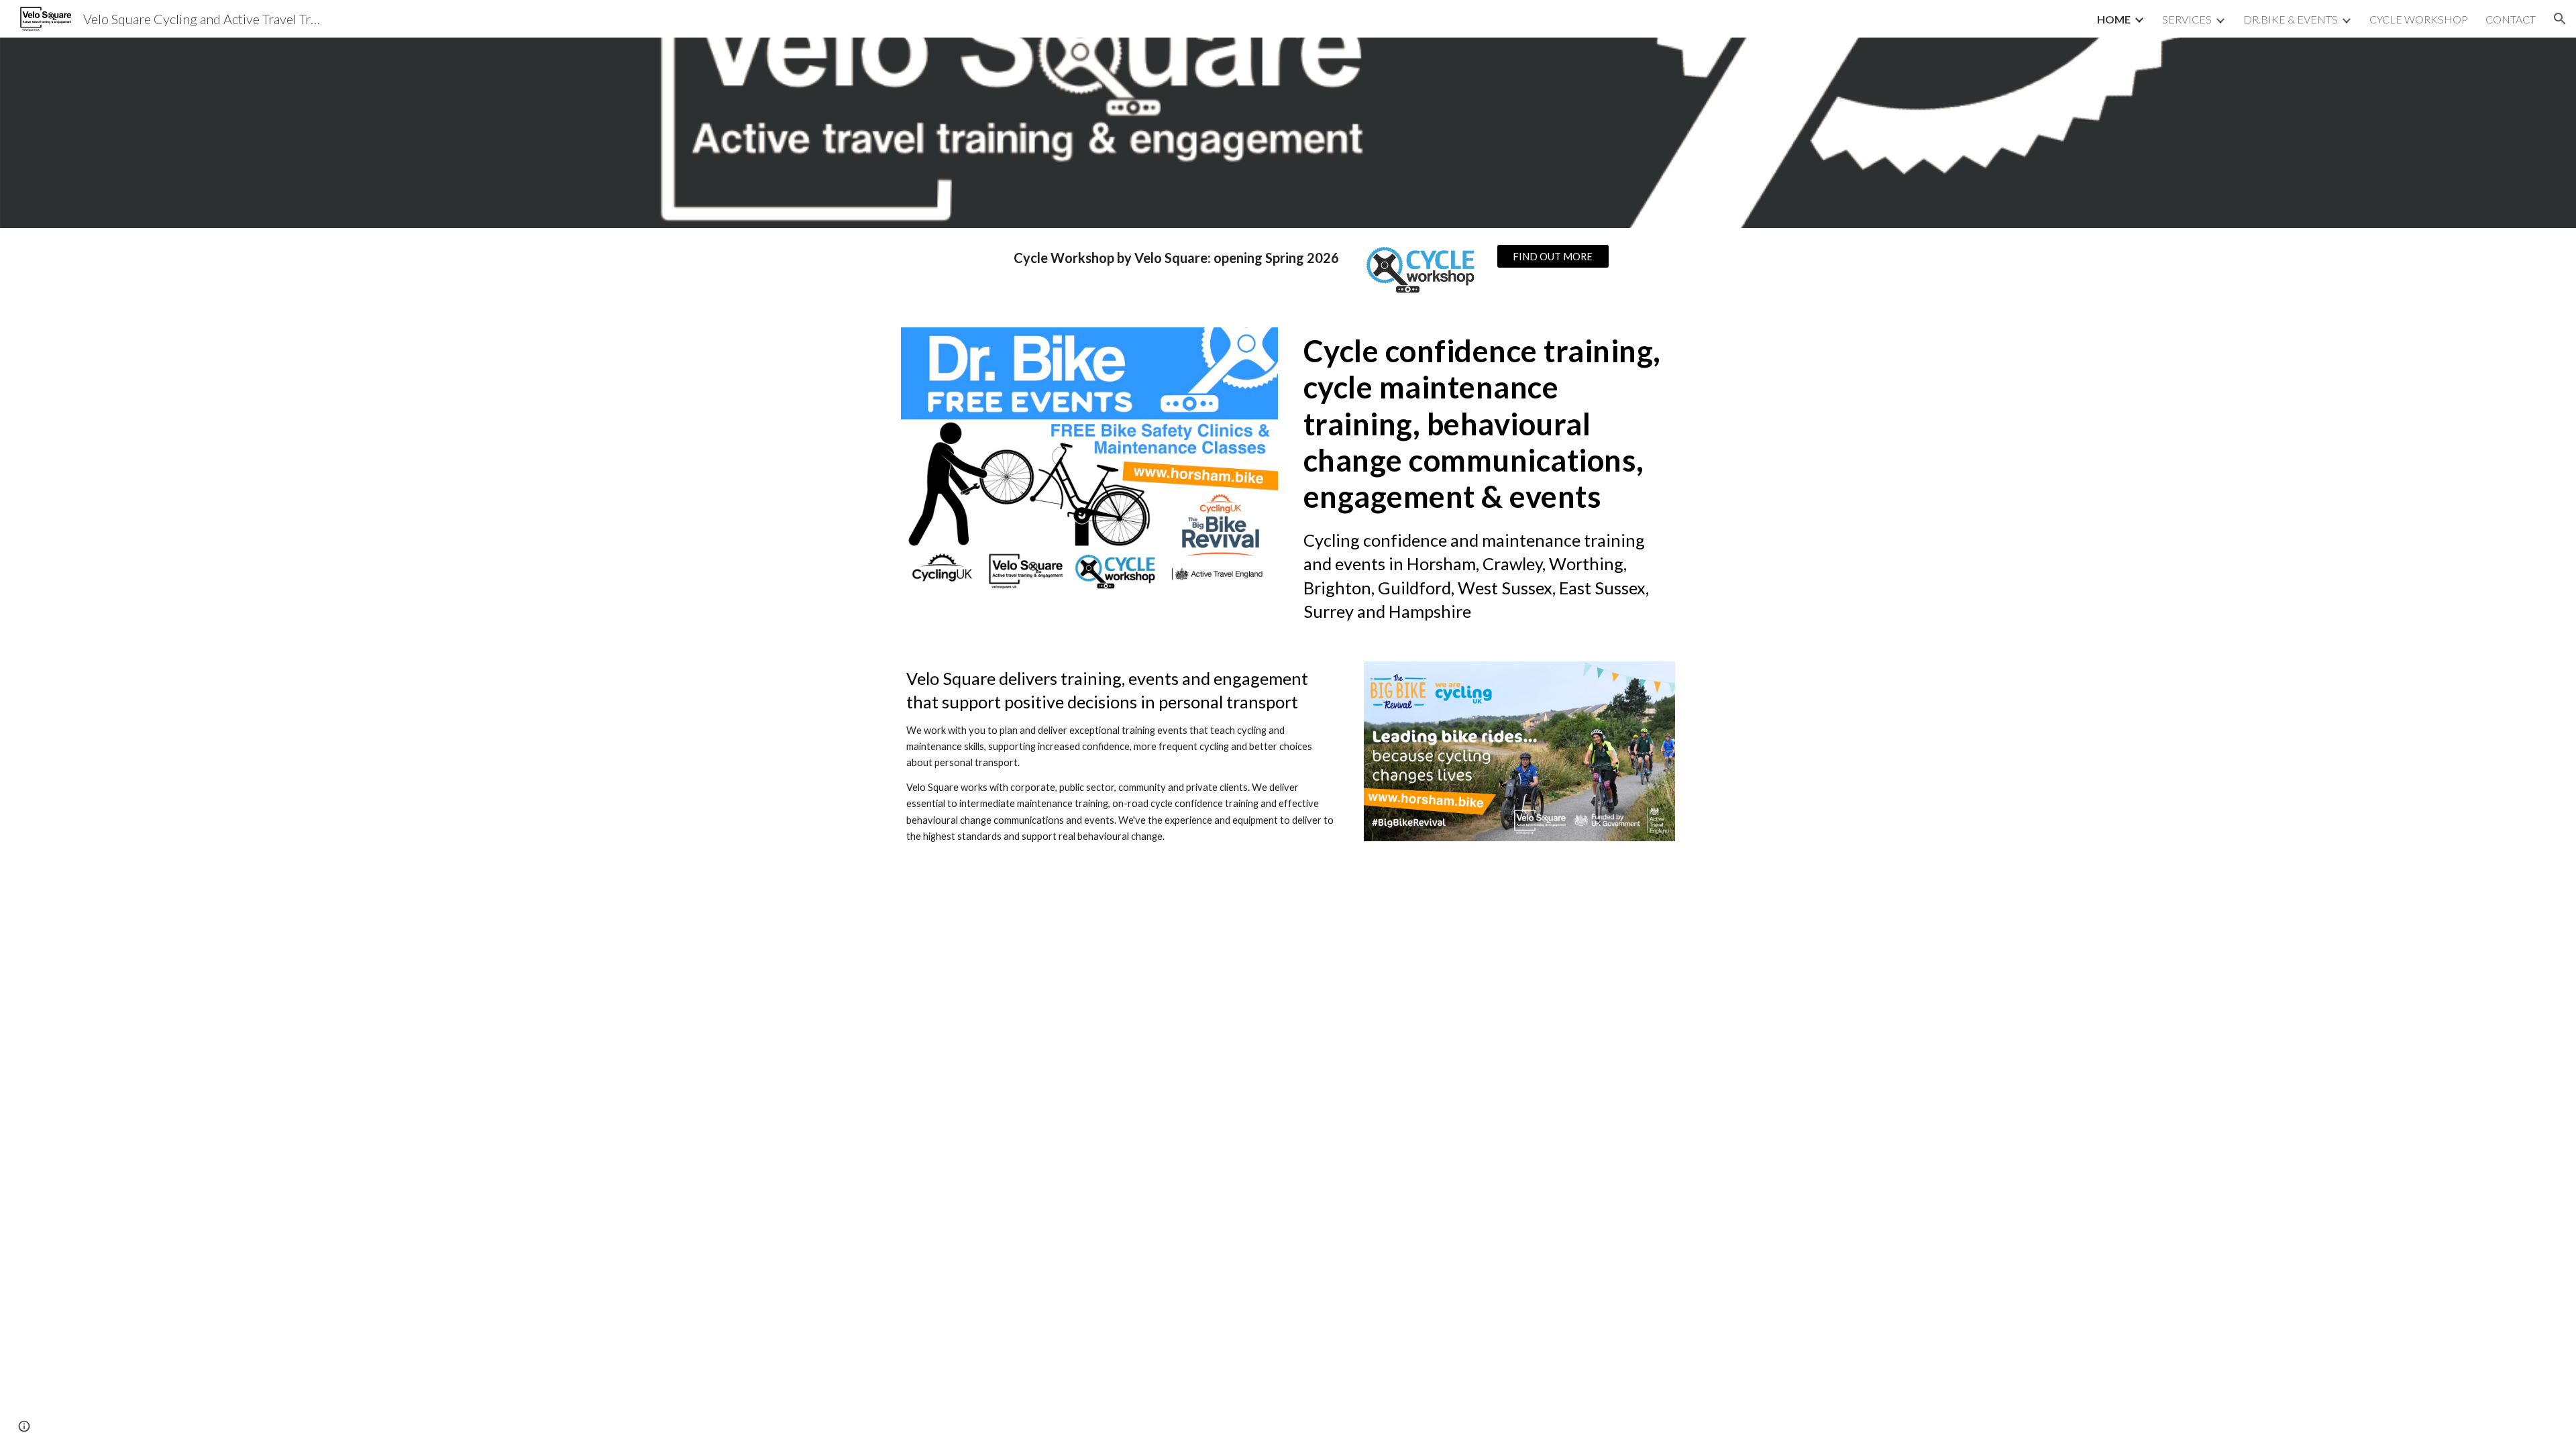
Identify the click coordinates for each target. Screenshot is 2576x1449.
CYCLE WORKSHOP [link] (2419, 19)
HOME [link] (2114, 19)
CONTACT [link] (2511, 19)
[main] (1155, 258)
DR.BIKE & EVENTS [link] (2291, 19)
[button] (2560, 19)
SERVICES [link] (2187, 19)
